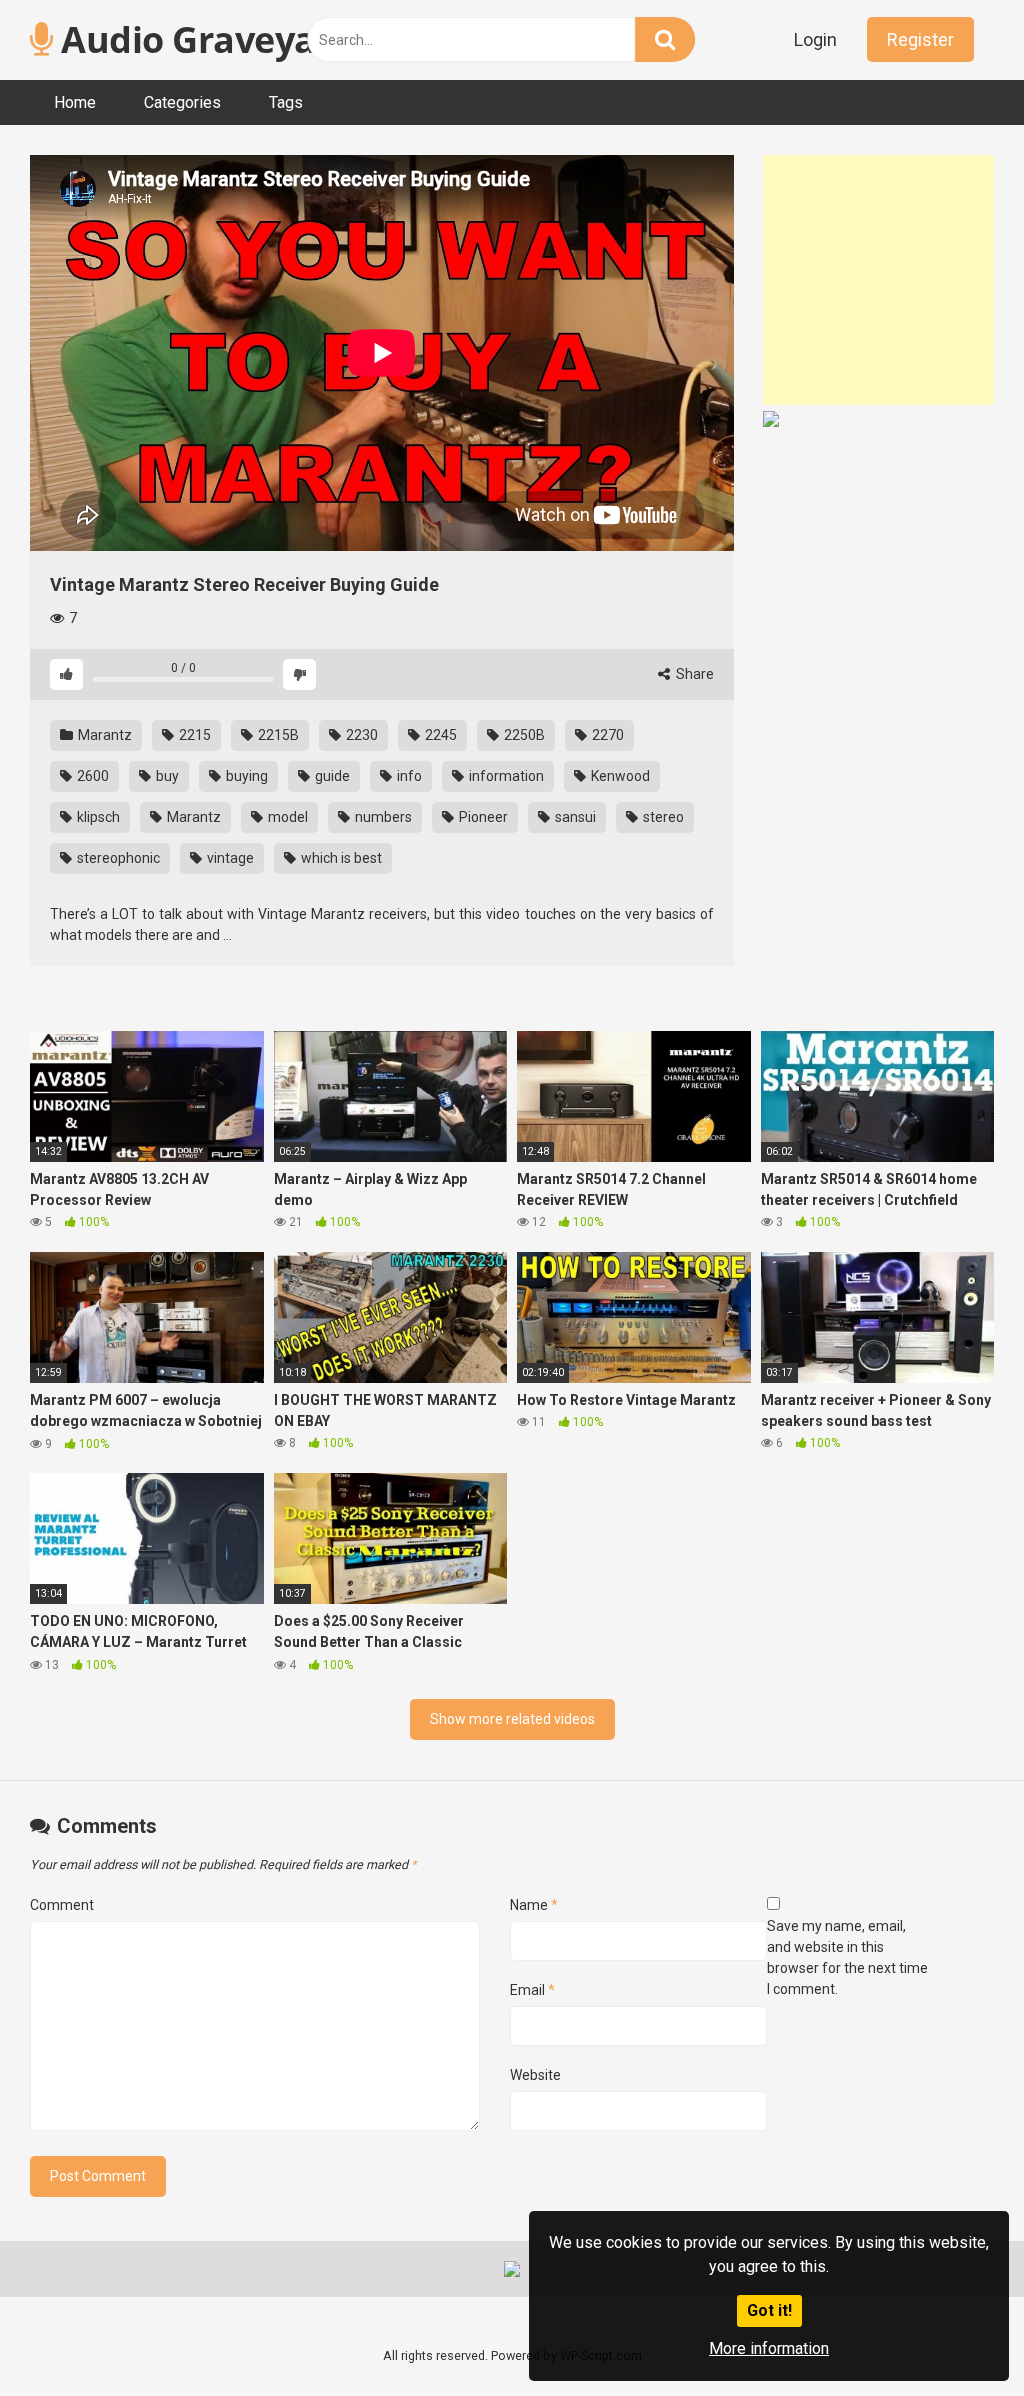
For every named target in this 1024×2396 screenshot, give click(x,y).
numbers (382, 817)
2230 (360, 735)
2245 (439, 735)
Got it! (769, 2310)
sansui (574, 817)
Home (75, 102)
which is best (340, 858)
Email (532, 1990)
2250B (523, 735)
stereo (662, 817)
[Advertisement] (893, 280)
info (408, 776)
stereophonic (117, 858)
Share (693, 674)
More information (769, 2348)
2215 (193, 735)
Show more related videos (512, 1719)
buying (245, 776)
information (505, 776)
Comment (62, 1905)
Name (534, 1905)
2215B (277, 735)
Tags (286, 102)
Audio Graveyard (203, 39)
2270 (606, 735)
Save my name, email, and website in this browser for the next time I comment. (847, 1957)
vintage (229, 858)
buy (166, 776)
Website (535, 2075)
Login (815, 39)
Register (920, 39)
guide (331, 776)
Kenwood (619, 776)
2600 (91, 776)
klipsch (97, 817)
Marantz (103, 735)
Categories (182, 102)
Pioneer (482, 817)
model (286, 817)
